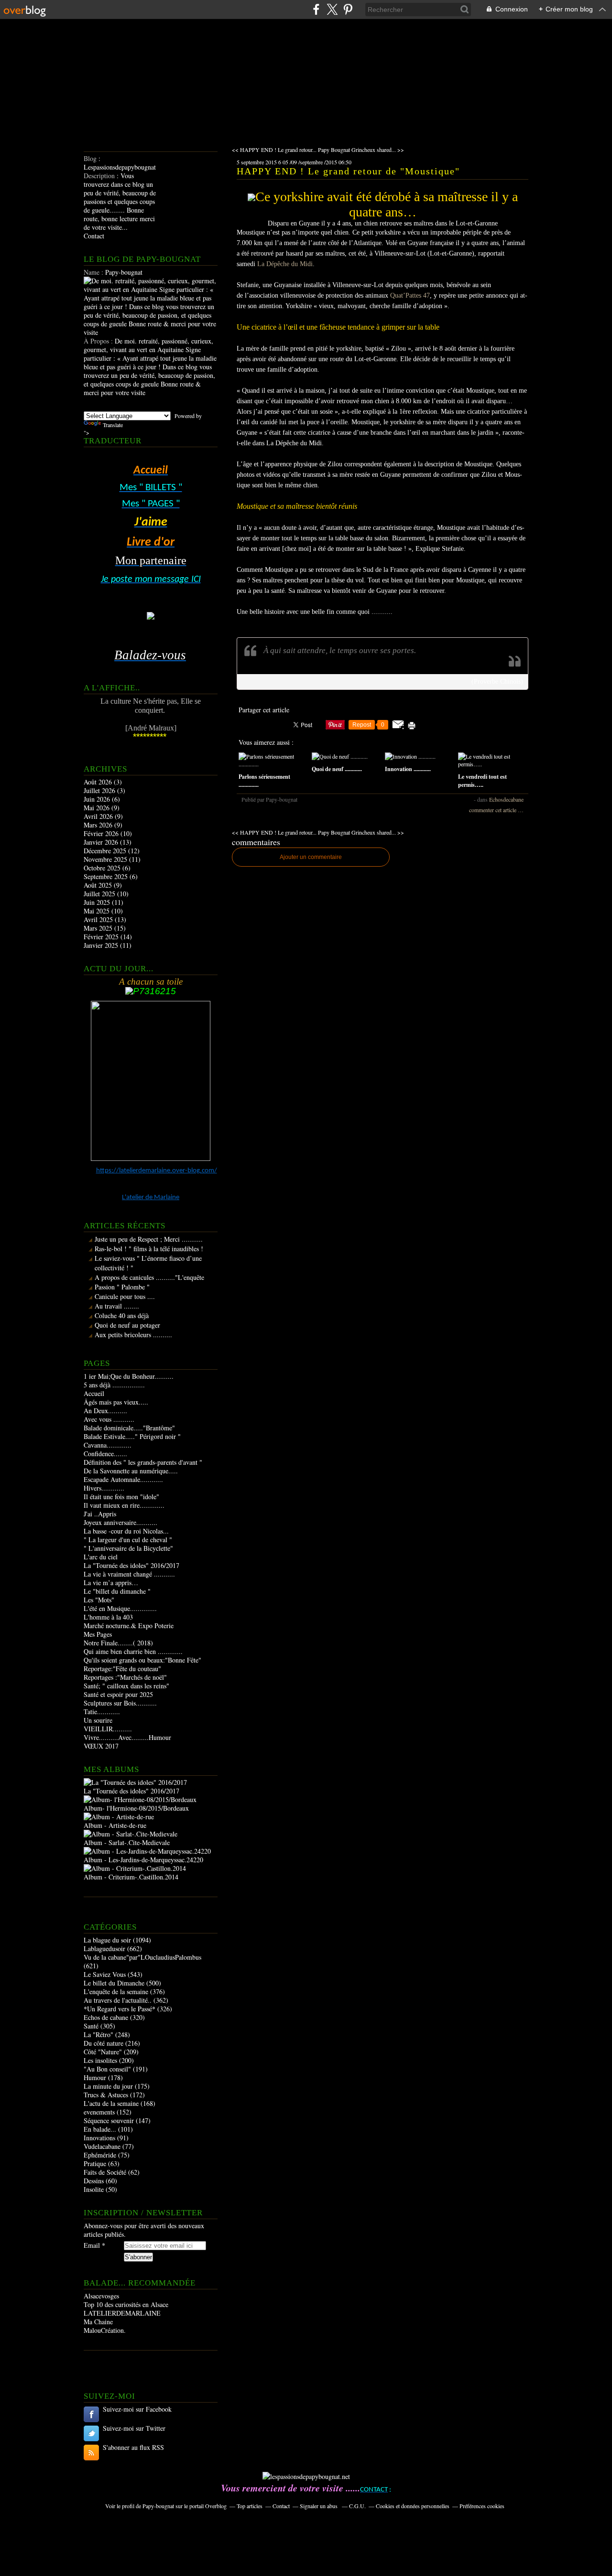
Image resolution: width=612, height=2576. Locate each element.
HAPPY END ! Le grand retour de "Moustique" (348, 171)
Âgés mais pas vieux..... (116, 1402)
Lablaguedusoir (104, 1948)
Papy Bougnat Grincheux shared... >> (361, 150)
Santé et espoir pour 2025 (118, 1694)
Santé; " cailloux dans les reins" (126, 1686)
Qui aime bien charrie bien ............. (133, 1651)
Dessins (94, 2181)
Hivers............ (104, 1488)
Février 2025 (102, 937)
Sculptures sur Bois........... (120, 1703)
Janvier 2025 (102, 945)
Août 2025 (99, 885)
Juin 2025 (98, 902)
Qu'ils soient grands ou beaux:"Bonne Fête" (142, 1660)
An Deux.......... (105, 1411)
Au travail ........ (117, 1306)
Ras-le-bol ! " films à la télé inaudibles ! (149, 1249)
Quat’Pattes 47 (410, 295)
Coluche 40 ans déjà (122, 1315)
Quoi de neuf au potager (127, 1325)
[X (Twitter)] (332, 9)
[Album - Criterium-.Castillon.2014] (135, 1868)
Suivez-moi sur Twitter (134, 2428)
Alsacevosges (101, 2296)
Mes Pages (98, 1634)
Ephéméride (100, 2155)
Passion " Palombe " (122, 1287)
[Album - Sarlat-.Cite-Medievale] (131, 1834)
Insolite (94, 2189)
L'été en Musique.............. (120, 1608)
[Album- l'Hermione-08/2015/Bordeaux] (140, 1799)
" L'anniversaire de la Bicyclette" (128, 1548)
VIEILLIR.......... (108, 1729)
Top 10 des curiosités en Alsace (126, 2304)
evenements (99, 2112)
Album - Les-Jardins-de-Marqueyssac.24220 (143, 1860)
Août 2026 (99, 782)
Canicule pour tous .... (125, 1296)
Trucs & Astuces (106, 2095)
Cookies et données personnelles (413, 2506)
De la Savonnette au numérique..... (131, 1471)
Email (92, 2245)
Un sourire (98, 1720)
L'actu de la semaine (111, 2103)
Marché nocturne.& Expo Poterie (129, 1626)
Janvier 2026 (102, 842)
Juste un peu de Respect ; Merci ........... (149, 1239)
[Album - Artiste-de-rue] (119, 1817)
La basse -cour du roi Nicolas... (126, 1531)
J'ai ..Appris (100, 1514)
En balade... (100, 2129)
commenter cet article (493, 810)
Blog (90, 158)
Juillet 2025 (100, 894)
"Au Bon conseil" (107, 2069)
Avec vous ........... (109, 1419)
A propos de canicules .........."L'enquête (149, 1277)
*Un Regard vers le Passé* (120, 2009)
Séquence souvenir (109, 2120)
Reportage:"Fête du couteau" (122, 1669)
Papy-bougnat (158, 2506)
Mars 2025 (99, 928)
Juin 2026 (98, 799)
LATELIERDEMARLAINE (122, 2313)
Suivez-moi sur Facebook (137, 2409)
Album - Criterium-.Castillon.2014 (131, 1877)
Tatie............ (102, 1712)
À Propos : (99, 341)
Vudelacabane (102, 2146)
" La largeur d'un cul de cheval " (128, 1540)
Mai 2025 (98, 911)
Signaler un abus (319, 2506)
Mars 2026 (99, 825)
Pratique (95, 2163)
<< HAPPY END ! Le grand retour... (274, 150)
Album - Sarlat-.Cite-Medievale (127, 1842)
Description (100, 176)
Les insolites (100, 2060)
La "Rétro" (98, 2034)
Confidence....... (105, 1454)
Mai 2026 (98, 808)
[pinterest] (348, 9)
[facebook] (316, 9)
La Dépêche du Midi (285, 264)
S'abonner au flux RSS (133, 2447)
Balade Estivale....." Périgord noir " (132, 1436)
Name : (94, 272)
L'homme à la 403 (108, 1617)
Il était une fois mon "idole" (121, 1497)
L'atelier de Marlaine (151, 1197)
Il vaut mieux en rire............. (124, 1505)
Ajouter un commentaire (311, 857)
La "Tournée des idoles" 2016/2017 (131, 1565)
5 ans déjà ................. (114, 1385)
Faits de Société (105, 2172)
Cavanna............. (108, 1445)
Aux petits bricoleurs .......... (133, 1335)
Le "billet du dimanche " (117, 1591)
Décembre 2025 (106, 851)
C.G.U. (357, 2506)
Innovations (99, 2138)
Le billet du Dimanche (114, 1983)
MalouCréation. (105, 2330)
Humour (95, 2077)
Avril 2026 (99, 816)
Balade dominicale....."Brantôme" (129, 1428)
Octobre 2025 (103, 868)
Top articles (250, 2506)
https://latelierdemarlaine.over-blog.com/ (157, 1171)
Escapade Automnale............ (123, 1479)
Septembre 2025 (107, 876)
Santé (91, 2026)
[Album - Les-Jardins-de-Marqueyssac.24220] (147, 1851)
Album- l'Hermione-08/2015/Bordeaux (136, 1808)
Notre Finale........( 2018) (118, 1643)
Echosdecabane (506, 799)
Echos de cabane (106, 2017)
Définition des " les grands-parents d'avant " (143, 1462)
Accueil (94, 1393)
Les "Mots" (99, 1600)
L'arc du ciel (101, 1557)
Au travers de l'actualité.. (118, 2000)
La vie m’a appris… (111, 1583)
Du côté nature (104, 2043)
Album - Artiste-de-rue (115, 1825)
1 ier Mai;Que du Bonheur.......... (129, 1376)
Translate (113, 425)
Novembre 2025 (106, 859)
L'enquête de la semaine (116, 1991)
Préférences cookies (482, 2506)
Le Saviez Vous (105, 1974)
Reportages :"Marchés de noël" (125, 1677)
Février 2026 (102, 833)
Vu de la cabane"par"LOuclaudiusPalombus (142, 1957)
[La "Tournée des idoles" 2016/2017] (135, 1782)
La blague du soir (107, 1940)
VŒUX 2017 (101, 1746)
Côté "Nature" (103, 2052)
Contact (94, 236)
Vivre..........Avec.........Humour (127, 1737)
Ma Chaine (98, 2322)
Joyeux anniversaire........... (120, 1522)
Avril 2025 (99, 919)
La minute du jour (108, 2086)
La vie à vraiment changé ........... (129, 1574)
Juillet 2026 (100, 790)
